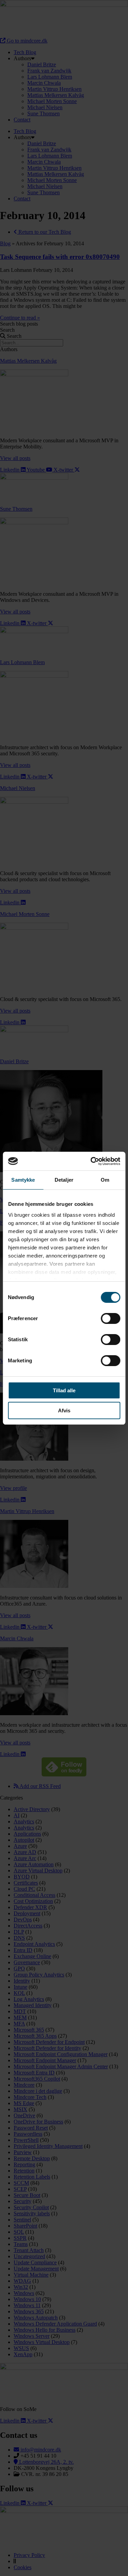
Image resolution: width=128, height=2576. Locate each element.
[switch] (110, 1318)
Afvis (64, 1410)
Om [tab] (105, 1180)
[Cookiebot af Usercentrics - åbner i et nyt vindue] (91, 1161)
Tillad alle (64, 1390)
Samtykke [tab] (23, 1180)
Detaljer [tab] (64, 1180)
